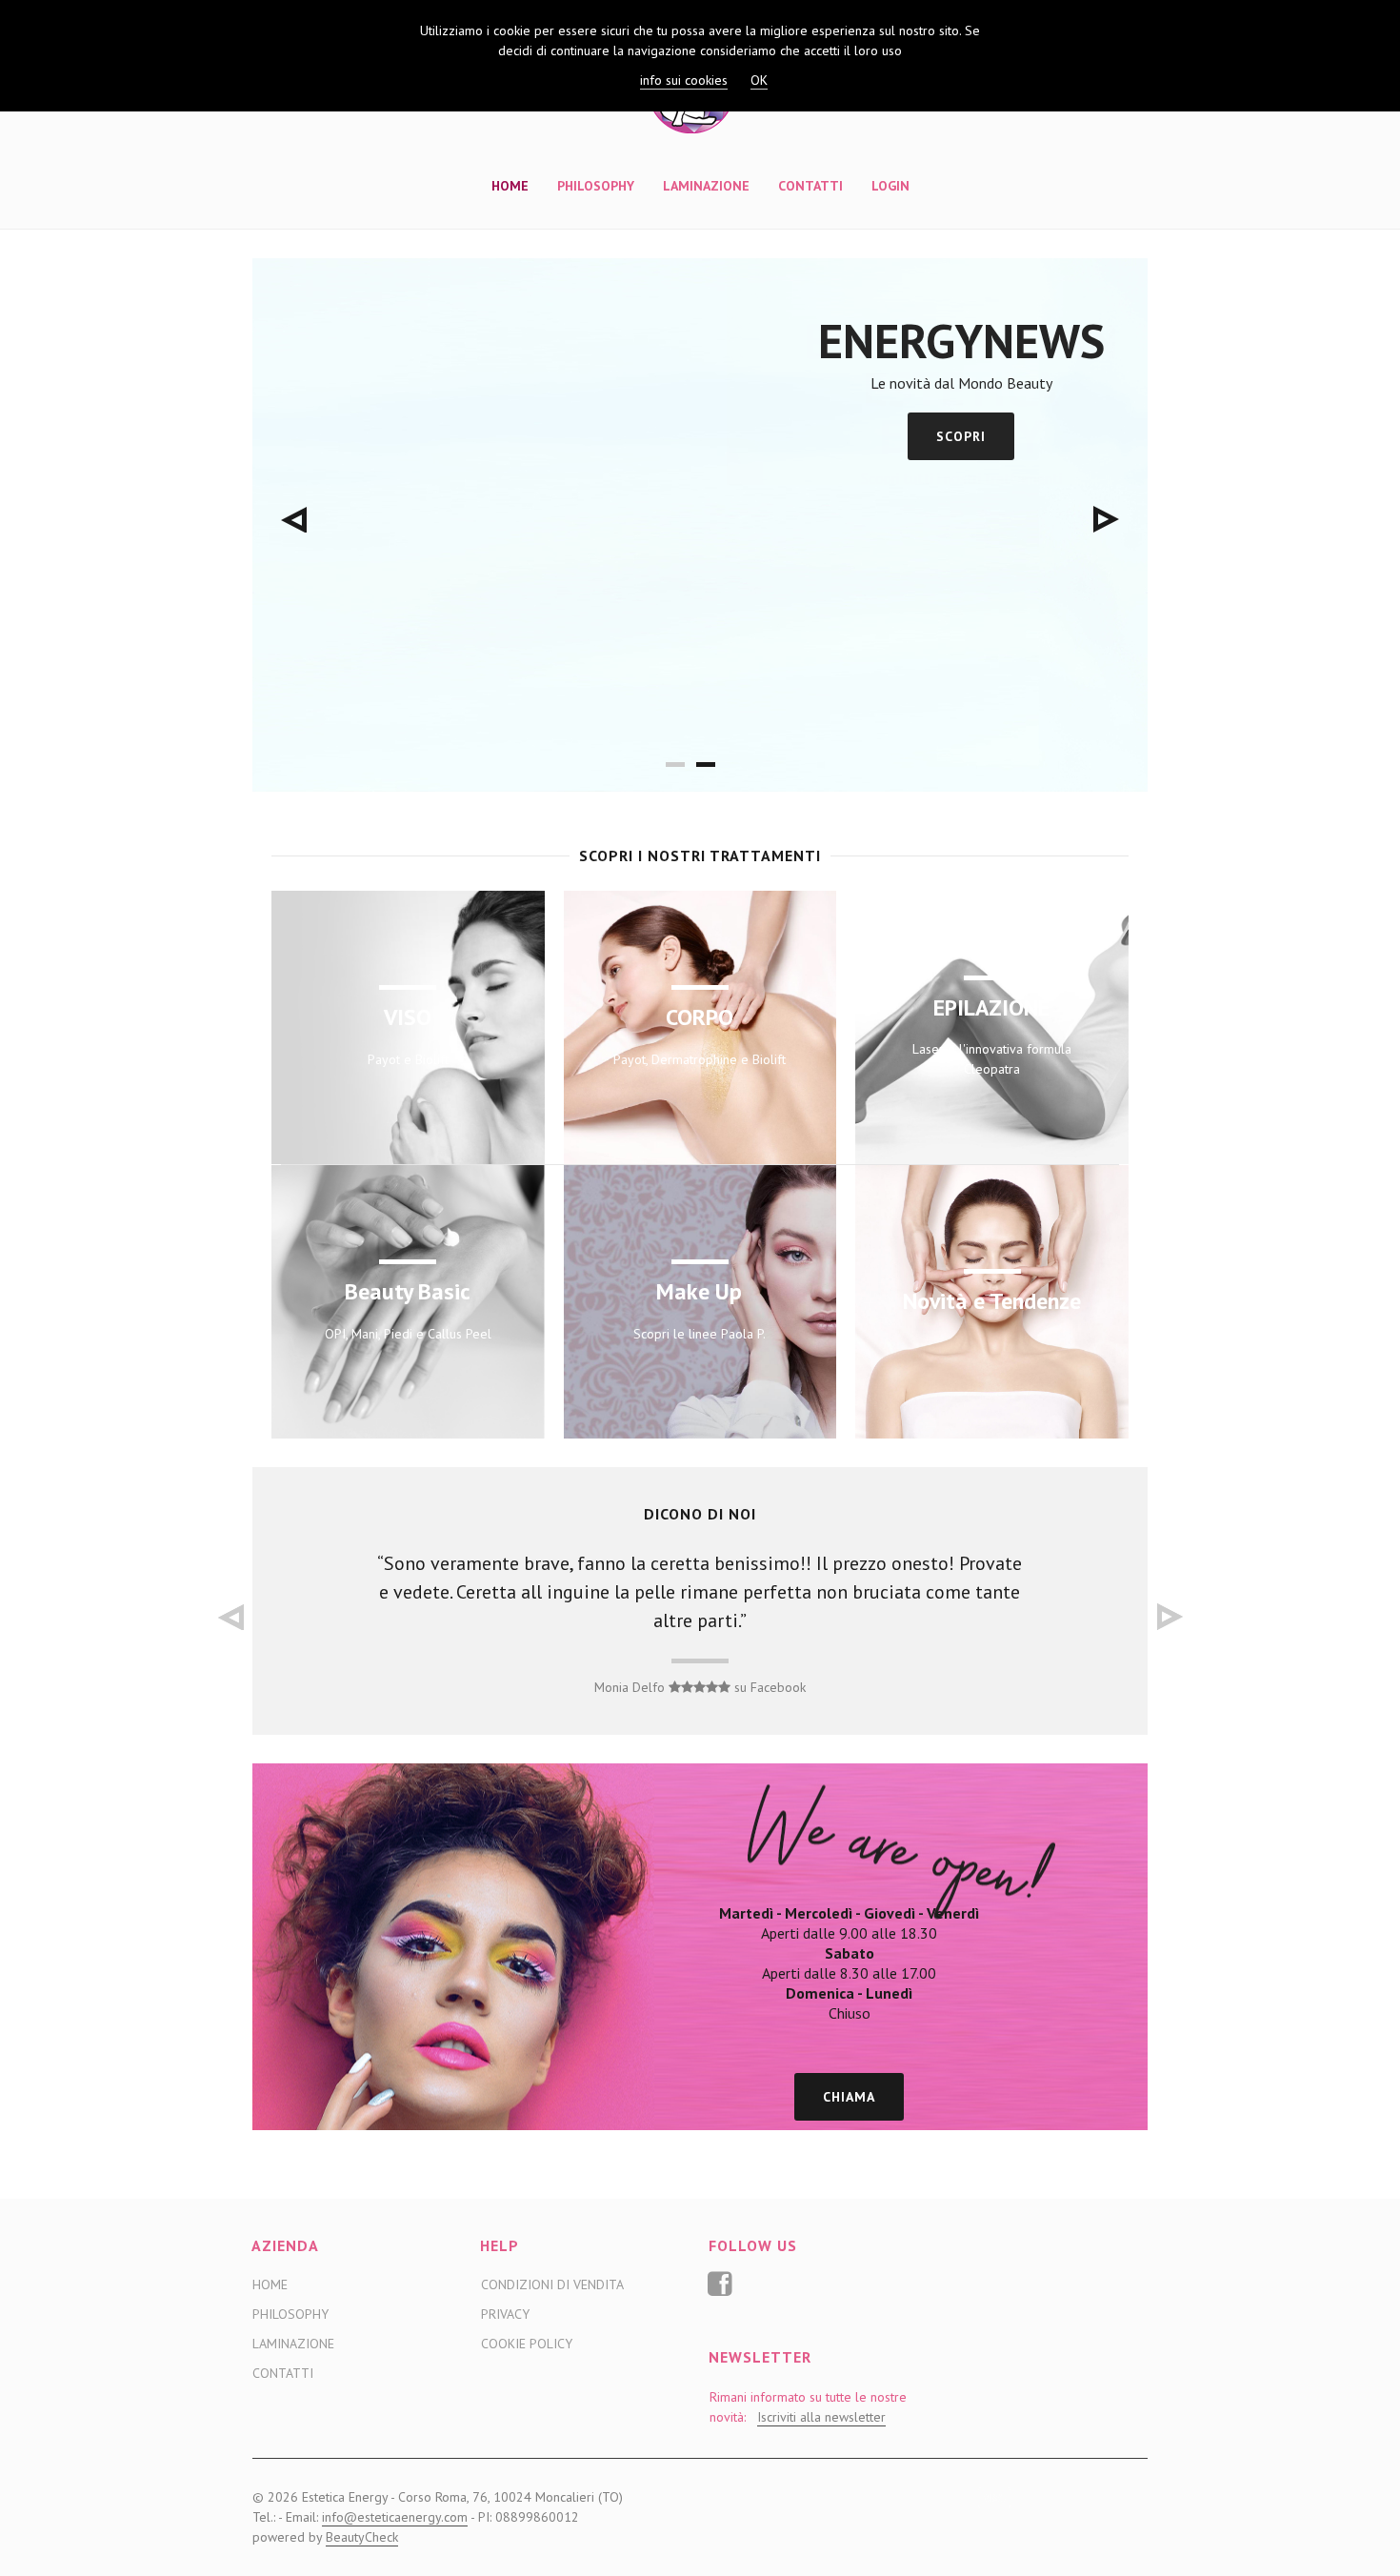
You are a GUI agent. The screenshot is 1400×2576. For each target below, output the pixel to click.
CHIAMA (849, 2097)
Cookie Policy (527, 2344)
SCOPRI (961, 436)
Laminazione (706, 186)
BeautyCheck (362, 2537)
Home (510, 186)
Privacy (505, 2314)
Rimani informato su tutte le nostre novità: (808, 2407)
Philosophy (596, 186)
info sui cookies (684, 80)
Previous (294, 519)
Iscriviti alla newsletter (821, 2417)
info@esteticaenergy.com (395, 2517)
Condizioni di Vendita (552, 2284)
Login (890, 186)
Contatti (810, 186)
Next (1106, 519)
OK (759, 80)
